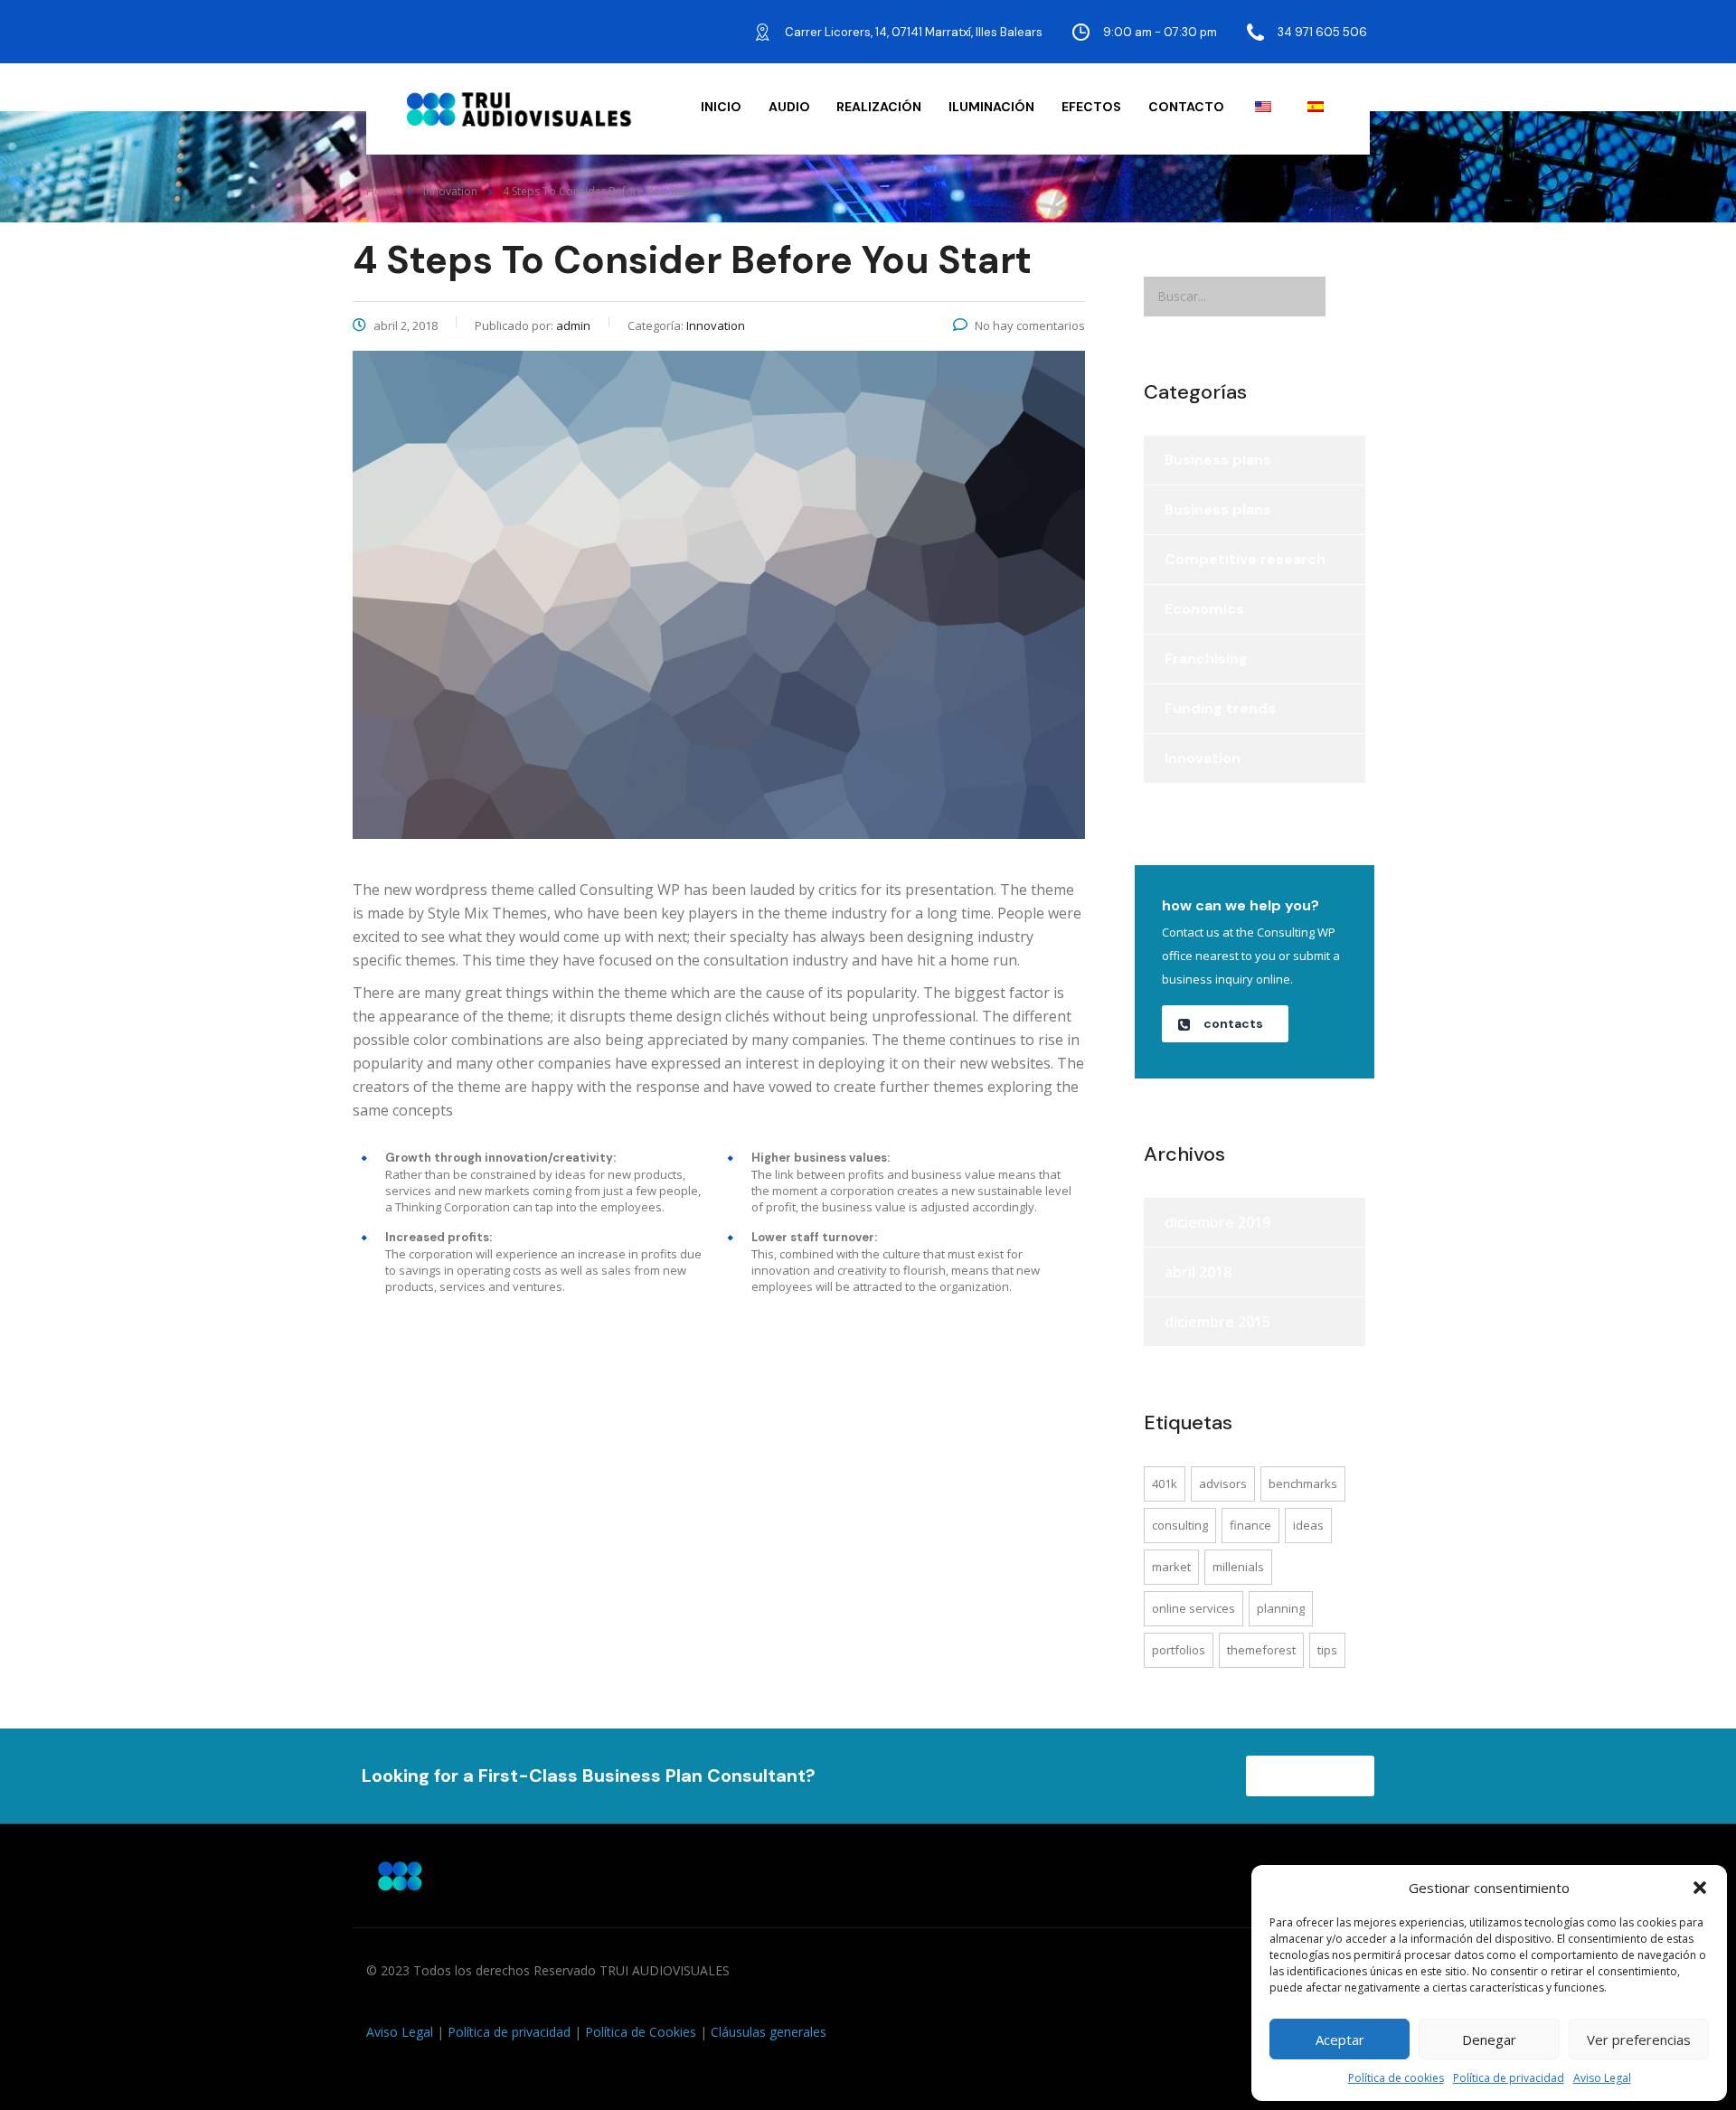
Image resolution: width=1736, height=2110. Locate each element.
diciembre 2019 (1217, 1222)
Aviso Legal (1602, 2078)
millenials (1238, 1567)
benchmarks (1303, 1484)
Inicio (721, 107)
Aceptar (1340, 2039)
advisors (1223, 1484)
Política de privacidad (1509, 2078)
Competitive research (1245, 559)
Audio (789, 107)
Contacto (1186, 107)
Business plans (1218, 460)
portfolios (1179, 1650)
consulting (1180, 1525)
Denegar (1489, 2039)
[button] (1700, 1888)
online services (1193, 1608)
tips (1327, 1650)
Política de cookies (1396, 2078)
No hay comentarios (1030, 325)
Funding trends (1220, 708)
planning (1281, 1608)
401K (1165, 1484)
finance (1250, 1525)
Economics (1204, 609)
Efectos (1091, 107)
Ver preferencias (1639, 2039)
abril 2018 (1198, 1272)
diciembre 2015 (1217, 1322)
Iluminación (991, 107)
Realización (879, 107)
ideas (1308, 1525)
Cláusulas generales (769, 2032)
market (1171, 1567)
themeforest (1261, 1650)
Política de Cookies (641, 2032)
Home (382, 191)
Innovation (1203, 758)
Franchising (1206, 659)
